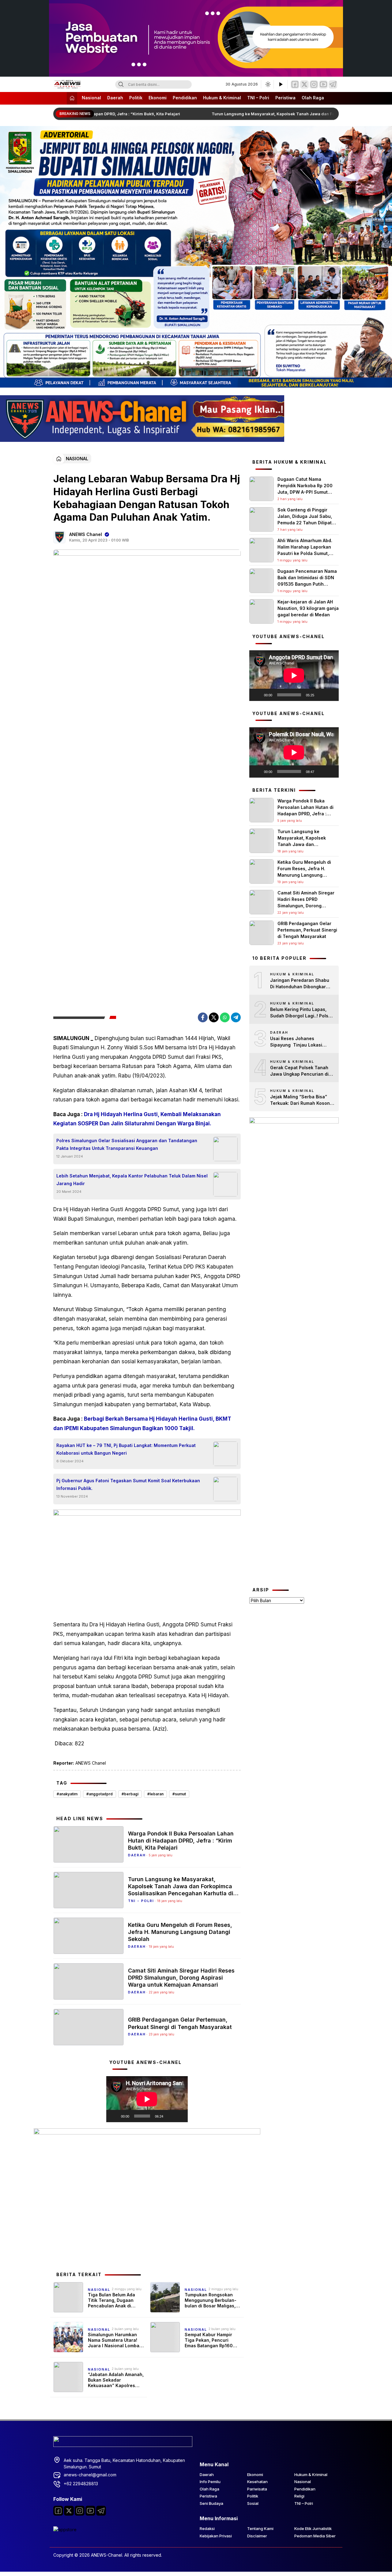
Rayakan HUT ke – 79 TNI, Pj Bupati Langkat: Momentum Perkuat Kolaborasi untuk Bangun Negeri (126, 1449)
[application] (147, 2099)
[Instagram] (314, 84)
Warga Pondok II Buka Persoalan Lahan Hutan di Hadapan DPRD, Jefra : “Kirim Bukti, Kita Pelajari (181, 1841)
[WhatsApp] (225, 1017)
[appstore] (65, 2530)
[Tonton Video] (281, 84)
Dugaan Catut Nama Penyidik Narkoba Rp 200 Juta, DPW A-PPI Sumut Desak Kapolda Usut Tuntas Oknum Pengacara (307, 492)
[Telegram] (333, 84)
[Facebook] (295, 84)
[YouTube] (323, 84)
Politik (136, 98)
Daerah (115, 98)
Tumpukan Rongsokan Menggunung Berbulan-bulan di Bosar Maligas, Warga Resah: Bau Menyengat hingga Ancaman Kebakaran (211, 2300)
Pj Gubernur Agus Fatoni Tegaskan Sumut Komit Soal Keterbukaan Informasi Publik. (128, 1484)
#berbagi (130, 1794)
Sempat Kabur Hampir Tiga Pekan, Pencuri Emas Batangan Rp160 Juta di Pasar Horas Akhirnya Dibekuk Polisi (210, 2340)
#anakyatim (67, 1794)
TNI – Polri (258, 98)
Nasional (91, 98)
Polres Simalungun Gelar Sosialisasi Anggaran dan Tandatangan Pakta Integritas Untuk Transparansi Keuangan (127, 1144)
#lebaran (155, 1794)
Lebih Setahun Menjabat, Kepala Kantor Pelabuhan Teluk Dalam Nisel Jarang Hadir (132, 1180)
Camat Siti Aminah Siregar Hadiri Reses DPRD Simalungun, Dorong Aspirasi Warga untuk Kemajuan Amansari (181, 1978)
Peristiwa (285, 98)
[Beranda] (72, 98)
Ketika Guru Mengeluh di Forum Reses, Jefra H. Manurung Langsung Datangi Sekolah (180, 1932)
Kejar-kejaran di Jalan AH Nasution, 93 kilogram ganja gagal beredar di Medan (308, 608)
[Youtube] (90, 2511)
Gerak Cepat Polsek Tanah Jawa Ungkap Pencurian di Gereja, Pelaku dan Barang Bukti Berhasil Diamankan (299, 1071)
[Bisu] (170, 2116)
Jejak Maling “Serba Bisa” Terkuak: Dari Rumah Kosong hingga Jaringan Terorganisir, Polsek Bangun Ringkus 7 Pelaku (301, 1100)
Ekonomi (158, 98)
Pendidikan (185, 98)
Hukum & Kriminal (222, 98)
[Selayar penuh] (180, 2116)
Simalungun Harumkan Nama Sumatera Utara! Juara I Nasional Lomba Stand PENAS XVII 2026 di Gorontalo (116, 2340)
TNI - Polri (141, 1901)
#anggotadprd (100, 1794)
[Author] (59, 537)
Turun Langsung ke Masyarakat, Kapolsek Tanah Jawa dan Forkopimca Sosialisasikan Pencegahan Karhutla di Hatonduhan (181, 1887)
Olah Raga (313, 98)
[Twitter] (304, 84)
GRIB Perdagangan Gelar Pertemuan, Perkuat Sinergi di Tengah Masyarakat (180, 2023)
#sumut (179, 1794)
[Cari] (121, 84)
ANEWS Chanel (86, 534)
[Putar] (114, 2116)
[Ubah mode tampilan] (267, 84)
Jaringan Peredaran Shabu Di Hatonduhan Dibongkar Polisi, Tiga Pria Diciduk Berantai (300, 984)
